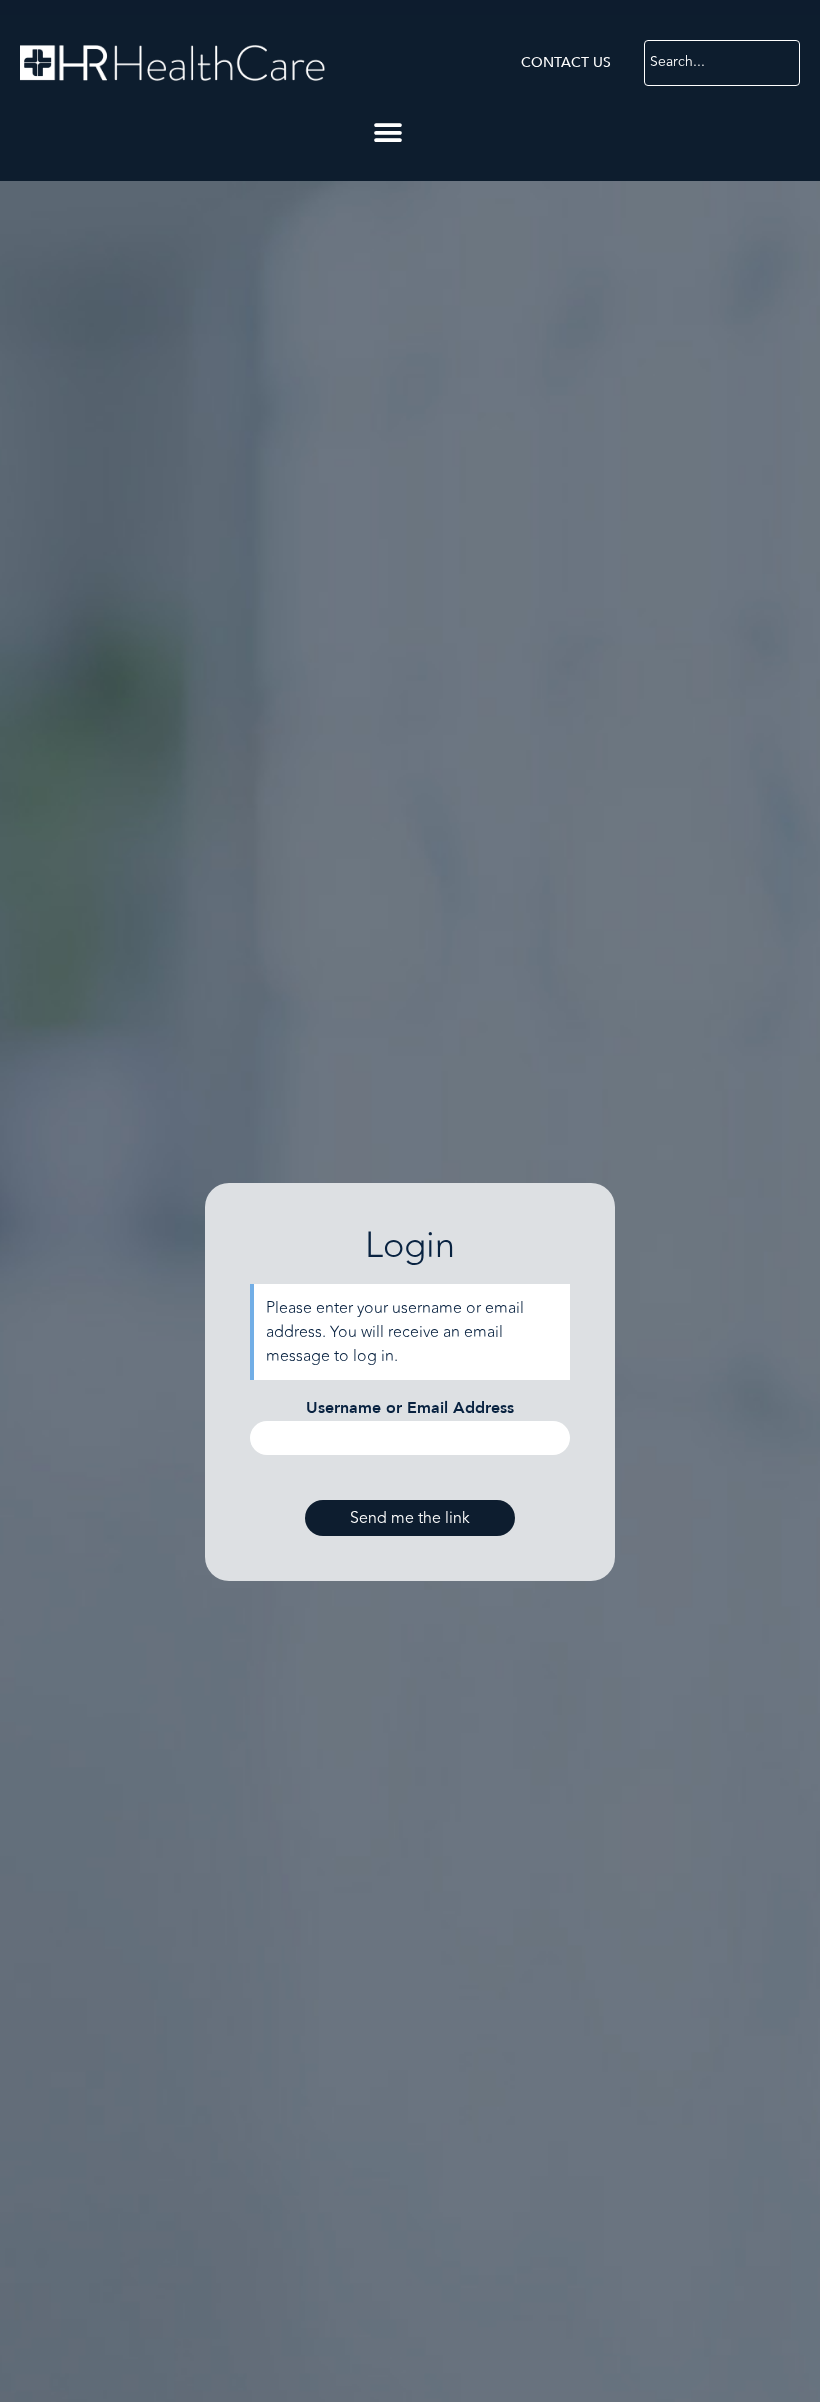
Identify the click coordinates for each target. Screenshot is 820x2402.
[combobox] (707, 63)
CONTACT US (566, 62)
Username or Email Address (410, 1408)
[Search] (784, 63)
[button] (387, 132)
